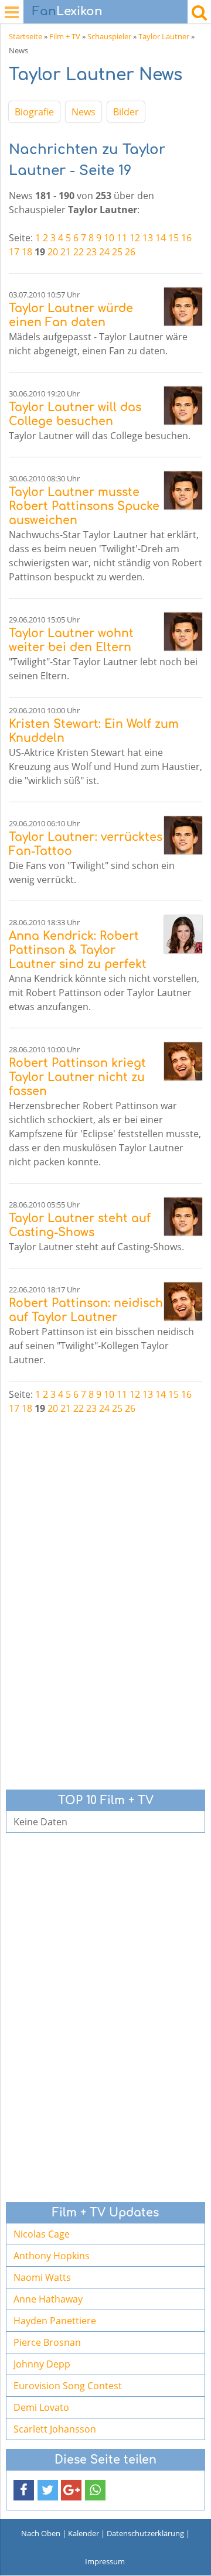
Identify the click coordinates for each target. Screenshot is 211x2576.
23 (91, 252)
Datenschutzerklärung (145, 2533)
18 (27, 252)
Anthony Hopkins (52, 2256)
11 (122, 238)
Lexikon (67, 11)
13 (148, 238)
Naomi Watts (42, 2277)
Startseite (25, 36)
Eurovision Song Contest (68, 2386)
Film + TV (65, 36)
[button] (24, 2490)
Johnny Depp (42, 2364)
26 (130, 252)
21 (66, 252)
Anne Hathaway (48, 2299)
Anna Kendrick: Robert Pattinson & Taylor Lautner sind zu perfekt (78, 950)
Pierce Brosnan (47, 2342)
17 (14, 252)
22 (79, 252)
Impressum (105, 2561)
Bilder (126, 112)
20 (53, 252)
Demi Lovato (41, 2407)
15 (173, 238)
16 (186, 238)
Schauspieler (109, 36)
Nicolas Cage (42, 2234)
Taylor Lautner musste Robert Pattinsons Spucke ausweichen (84, 506)
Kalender (84, 2533)
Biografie (34, 112)
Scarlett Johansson (55, 2429)
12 (135, 238)
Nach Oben (41, 2533)
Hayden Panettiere (55, 2321)
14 (161, 238)
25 (117, 252)
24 (104, 252)
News (84, 112)
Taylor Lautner (164, 36)
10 (109, 238)
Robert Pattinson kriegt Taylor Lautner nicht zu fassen (77, 1077)
